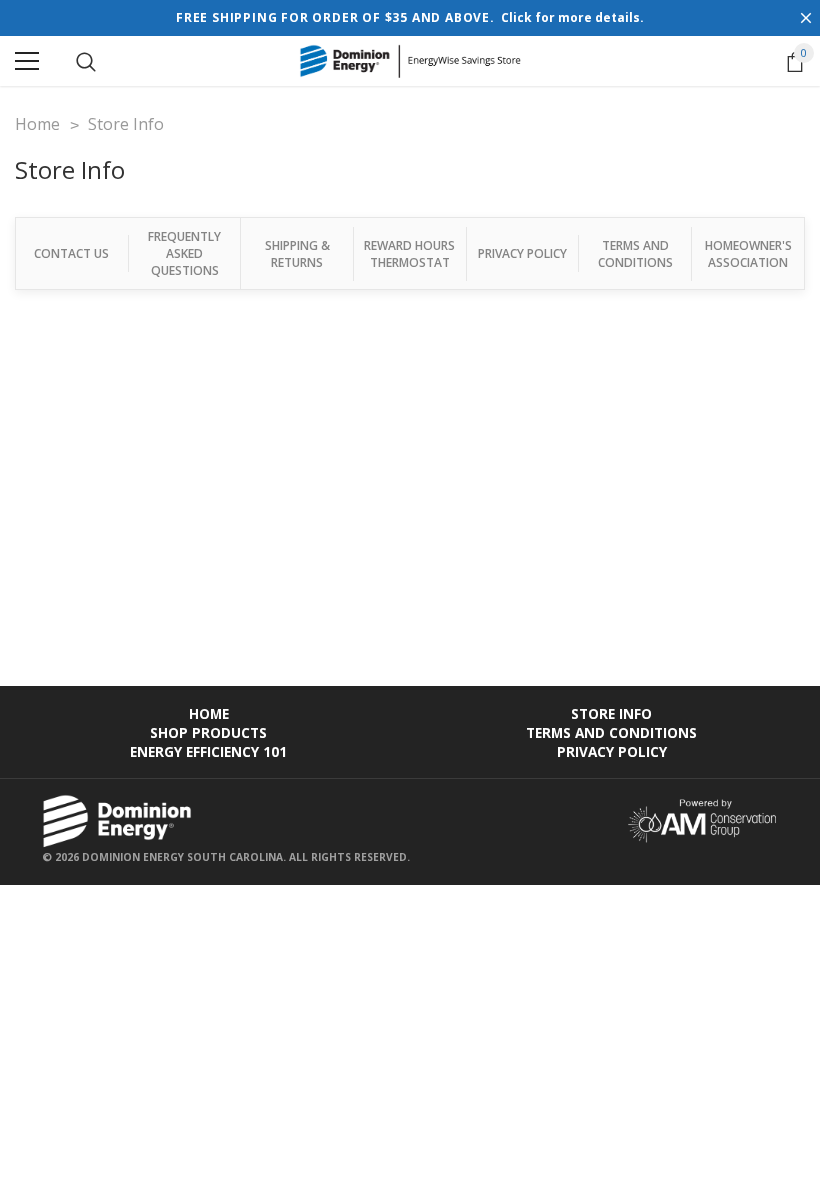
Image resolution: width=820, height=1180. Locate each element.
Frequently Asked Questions (184, 253)
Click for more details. (572, 17)
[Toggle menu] (27, 61)
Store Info (611, 713)
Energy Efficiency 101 (208, 751)
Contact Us (71, 253)
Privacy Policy (522, 253)
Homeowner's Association (748, 254)
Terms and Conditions (635, 254)
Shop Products (208, 732)
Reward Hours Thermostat (409, 254)
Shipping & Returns (297, 254)
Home (209, 713)
